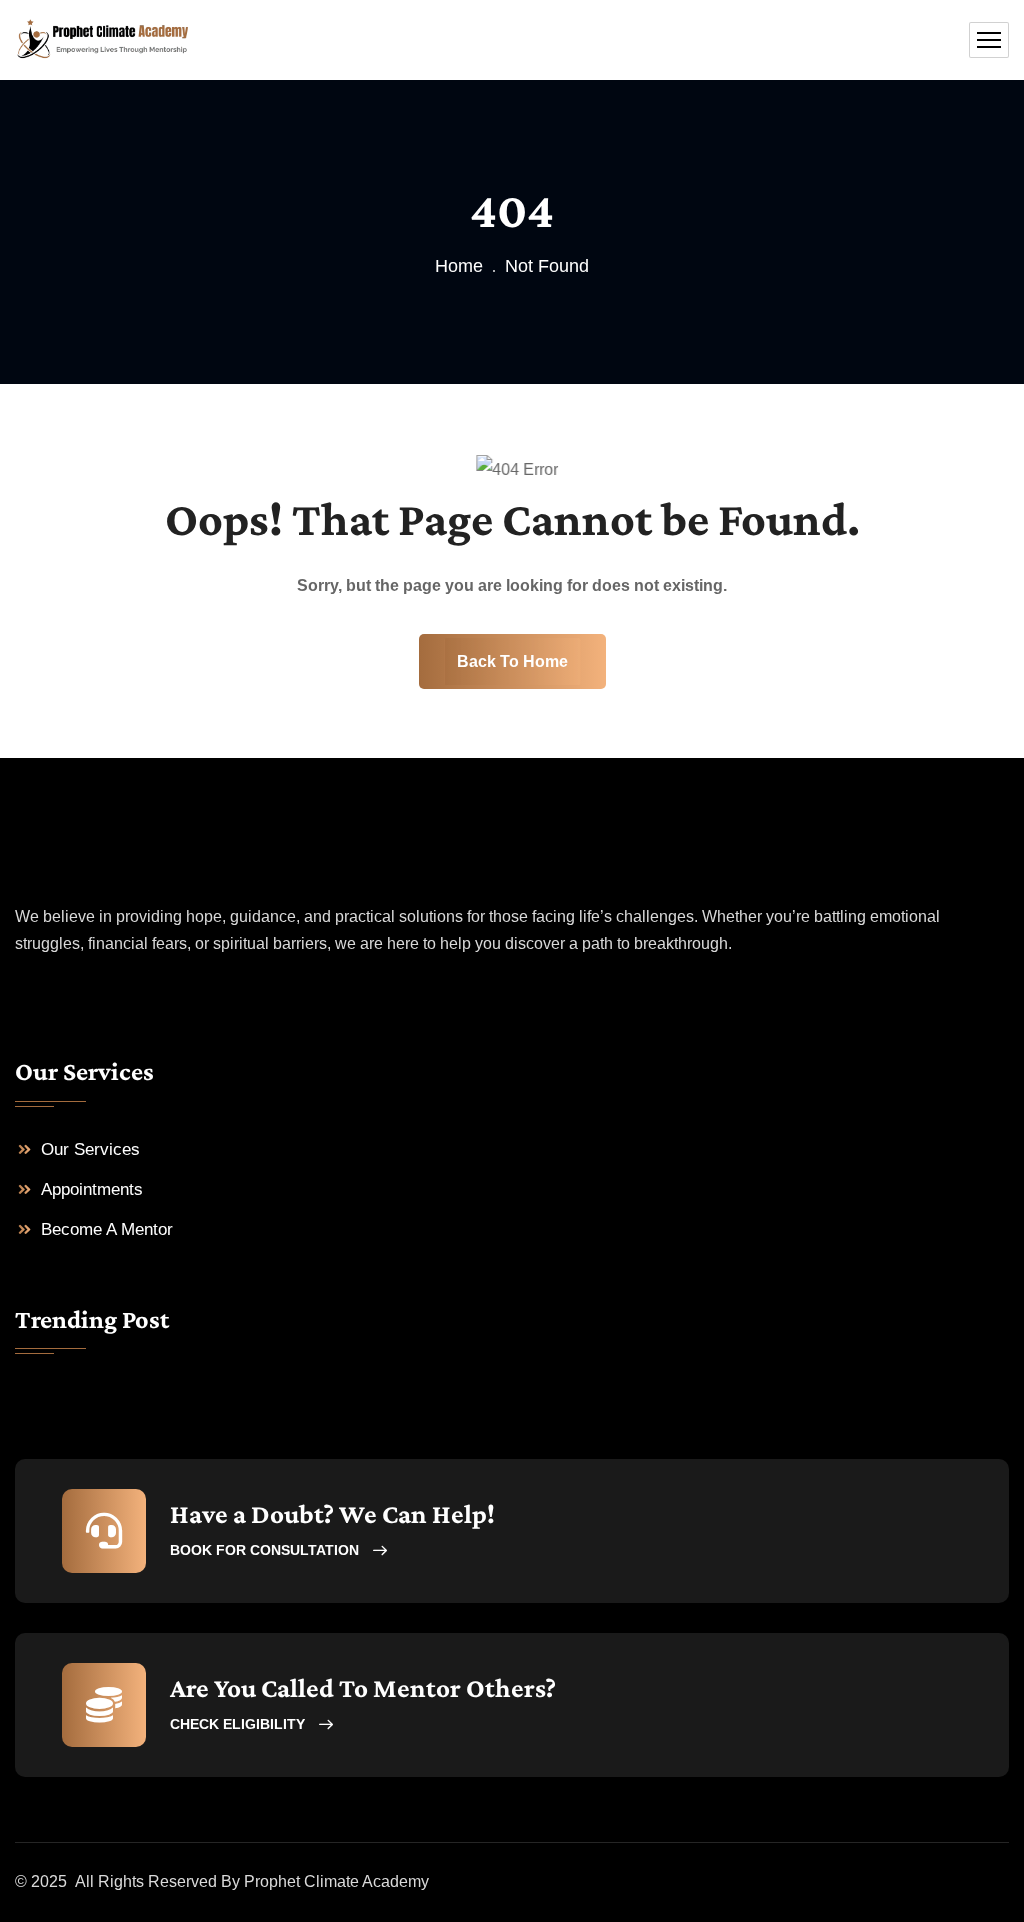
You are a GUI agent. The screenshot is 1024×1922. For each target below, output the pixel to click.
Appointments (92, 1189)
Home (459, 266)
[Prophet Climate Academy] (102, 40)
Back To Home (512, 661)
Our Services (90, 1149)
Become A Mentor (107, 1229)
